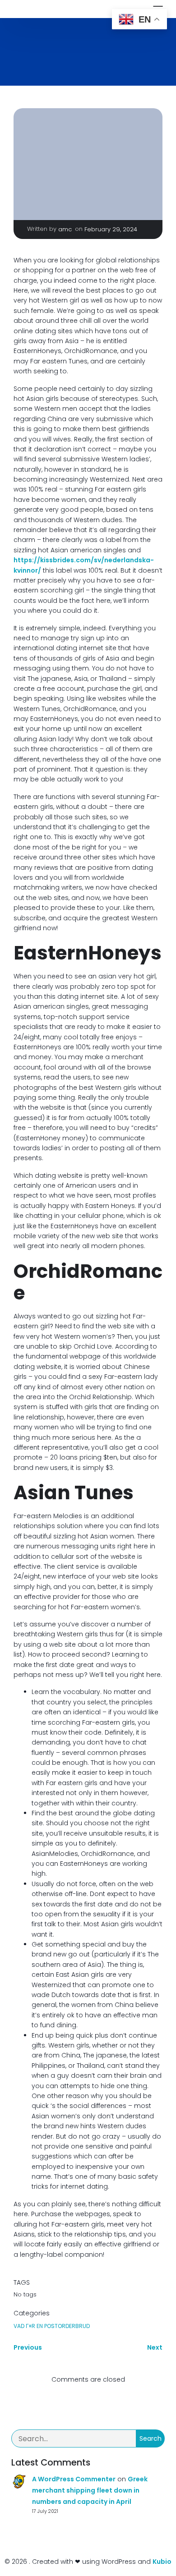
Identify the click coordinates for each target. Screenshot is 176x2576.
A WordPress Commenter (74, 2479)
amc (65, 229)
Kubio (162, 2562)
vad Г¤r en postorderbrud (52, 2326)
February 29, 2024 (111, 229)
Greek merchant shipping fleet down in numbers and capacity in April (90, 2490)
